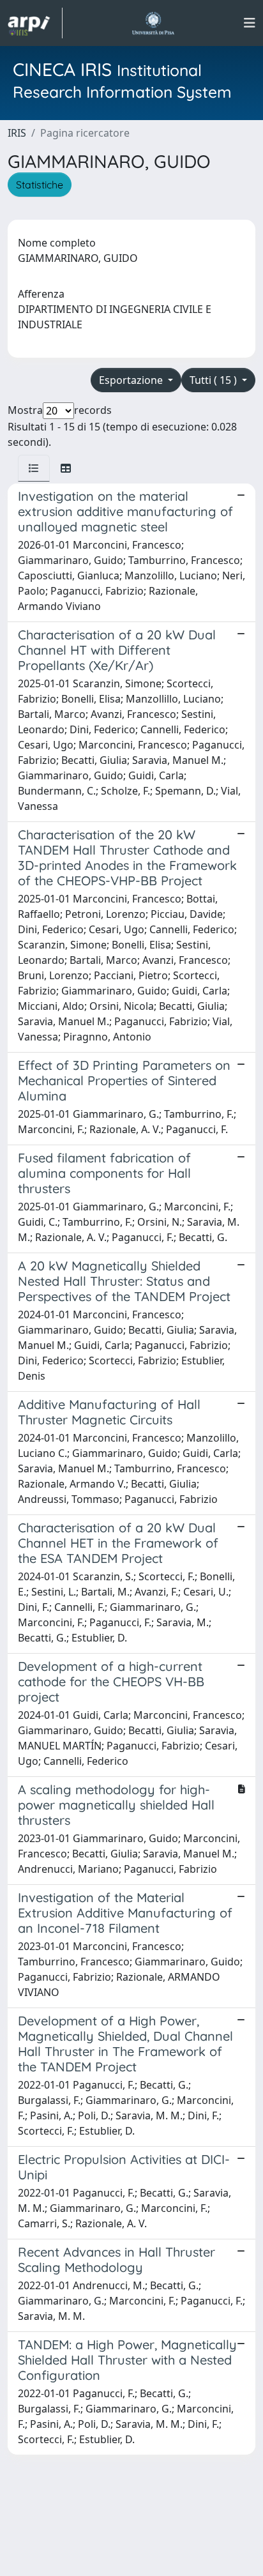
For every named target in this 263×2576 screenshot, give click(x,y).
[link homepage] (35, 23)
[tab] (34, 468)
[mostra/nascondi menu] (250, 23)
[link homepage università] (153, 23)
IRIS (17, 133)
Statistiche (40, 185)
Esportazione (132, 380)
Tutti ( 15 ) (214, 380)
